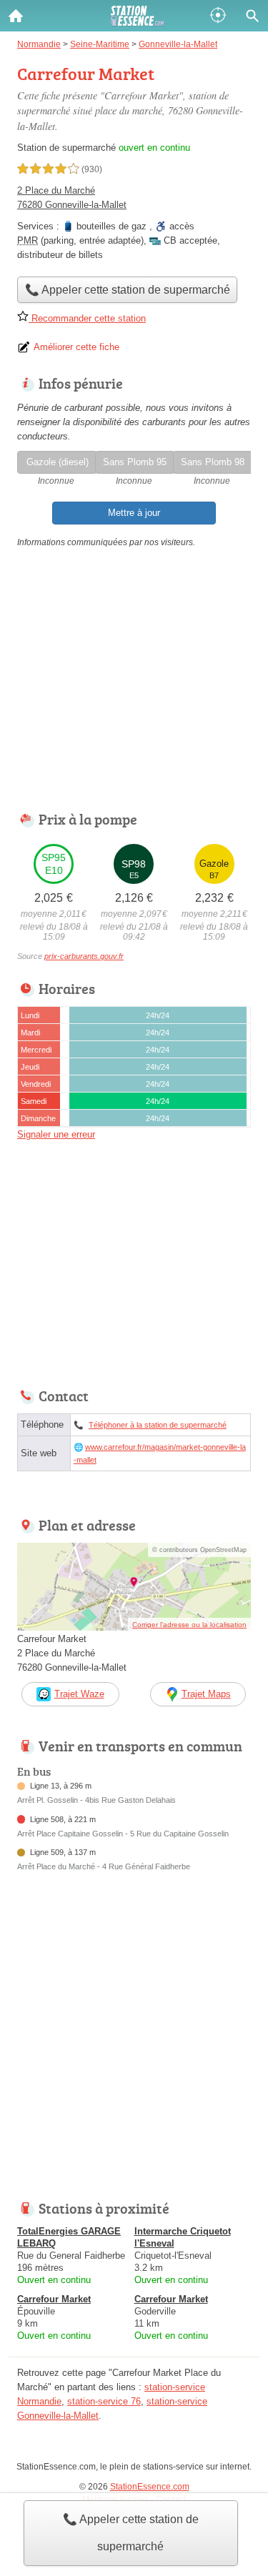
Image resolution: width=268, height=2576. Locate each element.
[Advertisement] (134, 2045)
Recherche (252, 16)
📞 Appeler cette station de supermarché (131, 2533)
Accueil (16, 16)
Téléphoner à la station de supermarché (158, 1425)
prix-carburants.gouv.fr (84, 956)
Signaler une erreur (56, 1134)
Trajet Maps (206, 1694)
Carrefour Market (54, 2299)
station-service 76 (104, 2401)
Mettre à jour (134, 513)
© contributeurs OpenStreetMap (199, 1550)
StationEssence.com (150, 2487)
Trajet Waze (79, 1694)
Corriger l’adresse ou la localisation (189, 1625)
